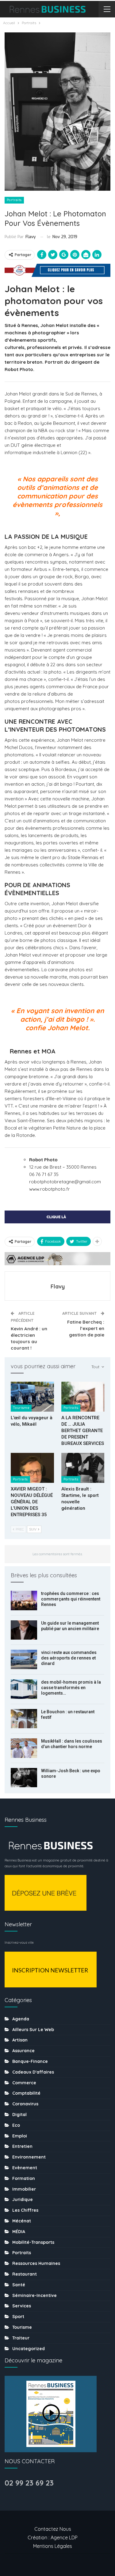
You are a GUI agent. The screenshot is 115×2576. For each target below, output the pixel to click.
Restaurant (25, 2274)
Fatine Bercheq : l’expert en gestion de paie (86, 1328)
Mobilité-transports (33, 2242)
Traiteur (21, 2338)
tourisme (21, 1408)
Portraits (14, 200)
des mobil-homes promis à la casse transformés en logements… (71, 1688)
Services (22, 2306)
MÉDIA (19, 2232)
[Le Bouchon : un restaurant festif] (24, 1719)
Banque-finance (30, 2061)
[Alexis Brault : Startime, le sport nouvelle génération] (83, 1468)
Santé (19, 2285)
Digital (19, 2115)
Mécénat (22, 2221)
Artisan (20, 2040)
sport (18, 2317)
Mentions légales (53, 2546)
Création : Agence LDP (53, 2537)
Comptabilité (26, 2093)
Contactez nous (53, 2529)
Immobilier (24, 2189)
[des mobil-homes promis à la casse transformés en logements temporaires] (24, 1689)
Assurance (23, 2051)
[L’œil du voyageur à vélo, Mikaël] (32, 1397)
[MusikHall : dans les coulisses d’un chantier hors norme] (24, 1748)
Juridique (23, 2199)
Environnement (29, 2157)
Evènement (25, 2168)
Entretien (22, 2146)
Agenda (21, 2019)
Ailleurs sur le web (33, 2030)
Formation (24, 2178)
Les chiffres (25, 2210)
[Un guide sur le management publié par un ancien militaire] (24, 1630)
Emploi (20, 2136)
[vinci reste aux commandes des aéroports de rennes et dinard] (24, 1659)
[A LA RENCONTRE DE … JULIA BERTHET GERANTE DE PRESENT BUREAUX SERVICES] (83, 1397)
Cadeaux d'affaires (33, 2072)
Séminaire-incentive (34, 2295)
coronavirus (25, 2104)
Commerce (24, 2083)
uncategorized (29, 2349)
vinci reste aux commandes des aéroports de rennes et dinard (69, 1658)
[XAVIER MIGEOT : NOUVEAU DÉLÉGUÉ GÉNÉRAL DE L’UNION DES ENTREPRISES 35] (32, 1468)
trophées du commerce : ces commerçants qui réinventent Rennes (71, 1599)
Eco (16, 2125)
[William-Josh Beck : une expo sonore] (24, 1778)
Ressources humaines (36, 2263)
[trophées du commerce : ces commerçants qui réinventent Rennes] (24, 1600)
